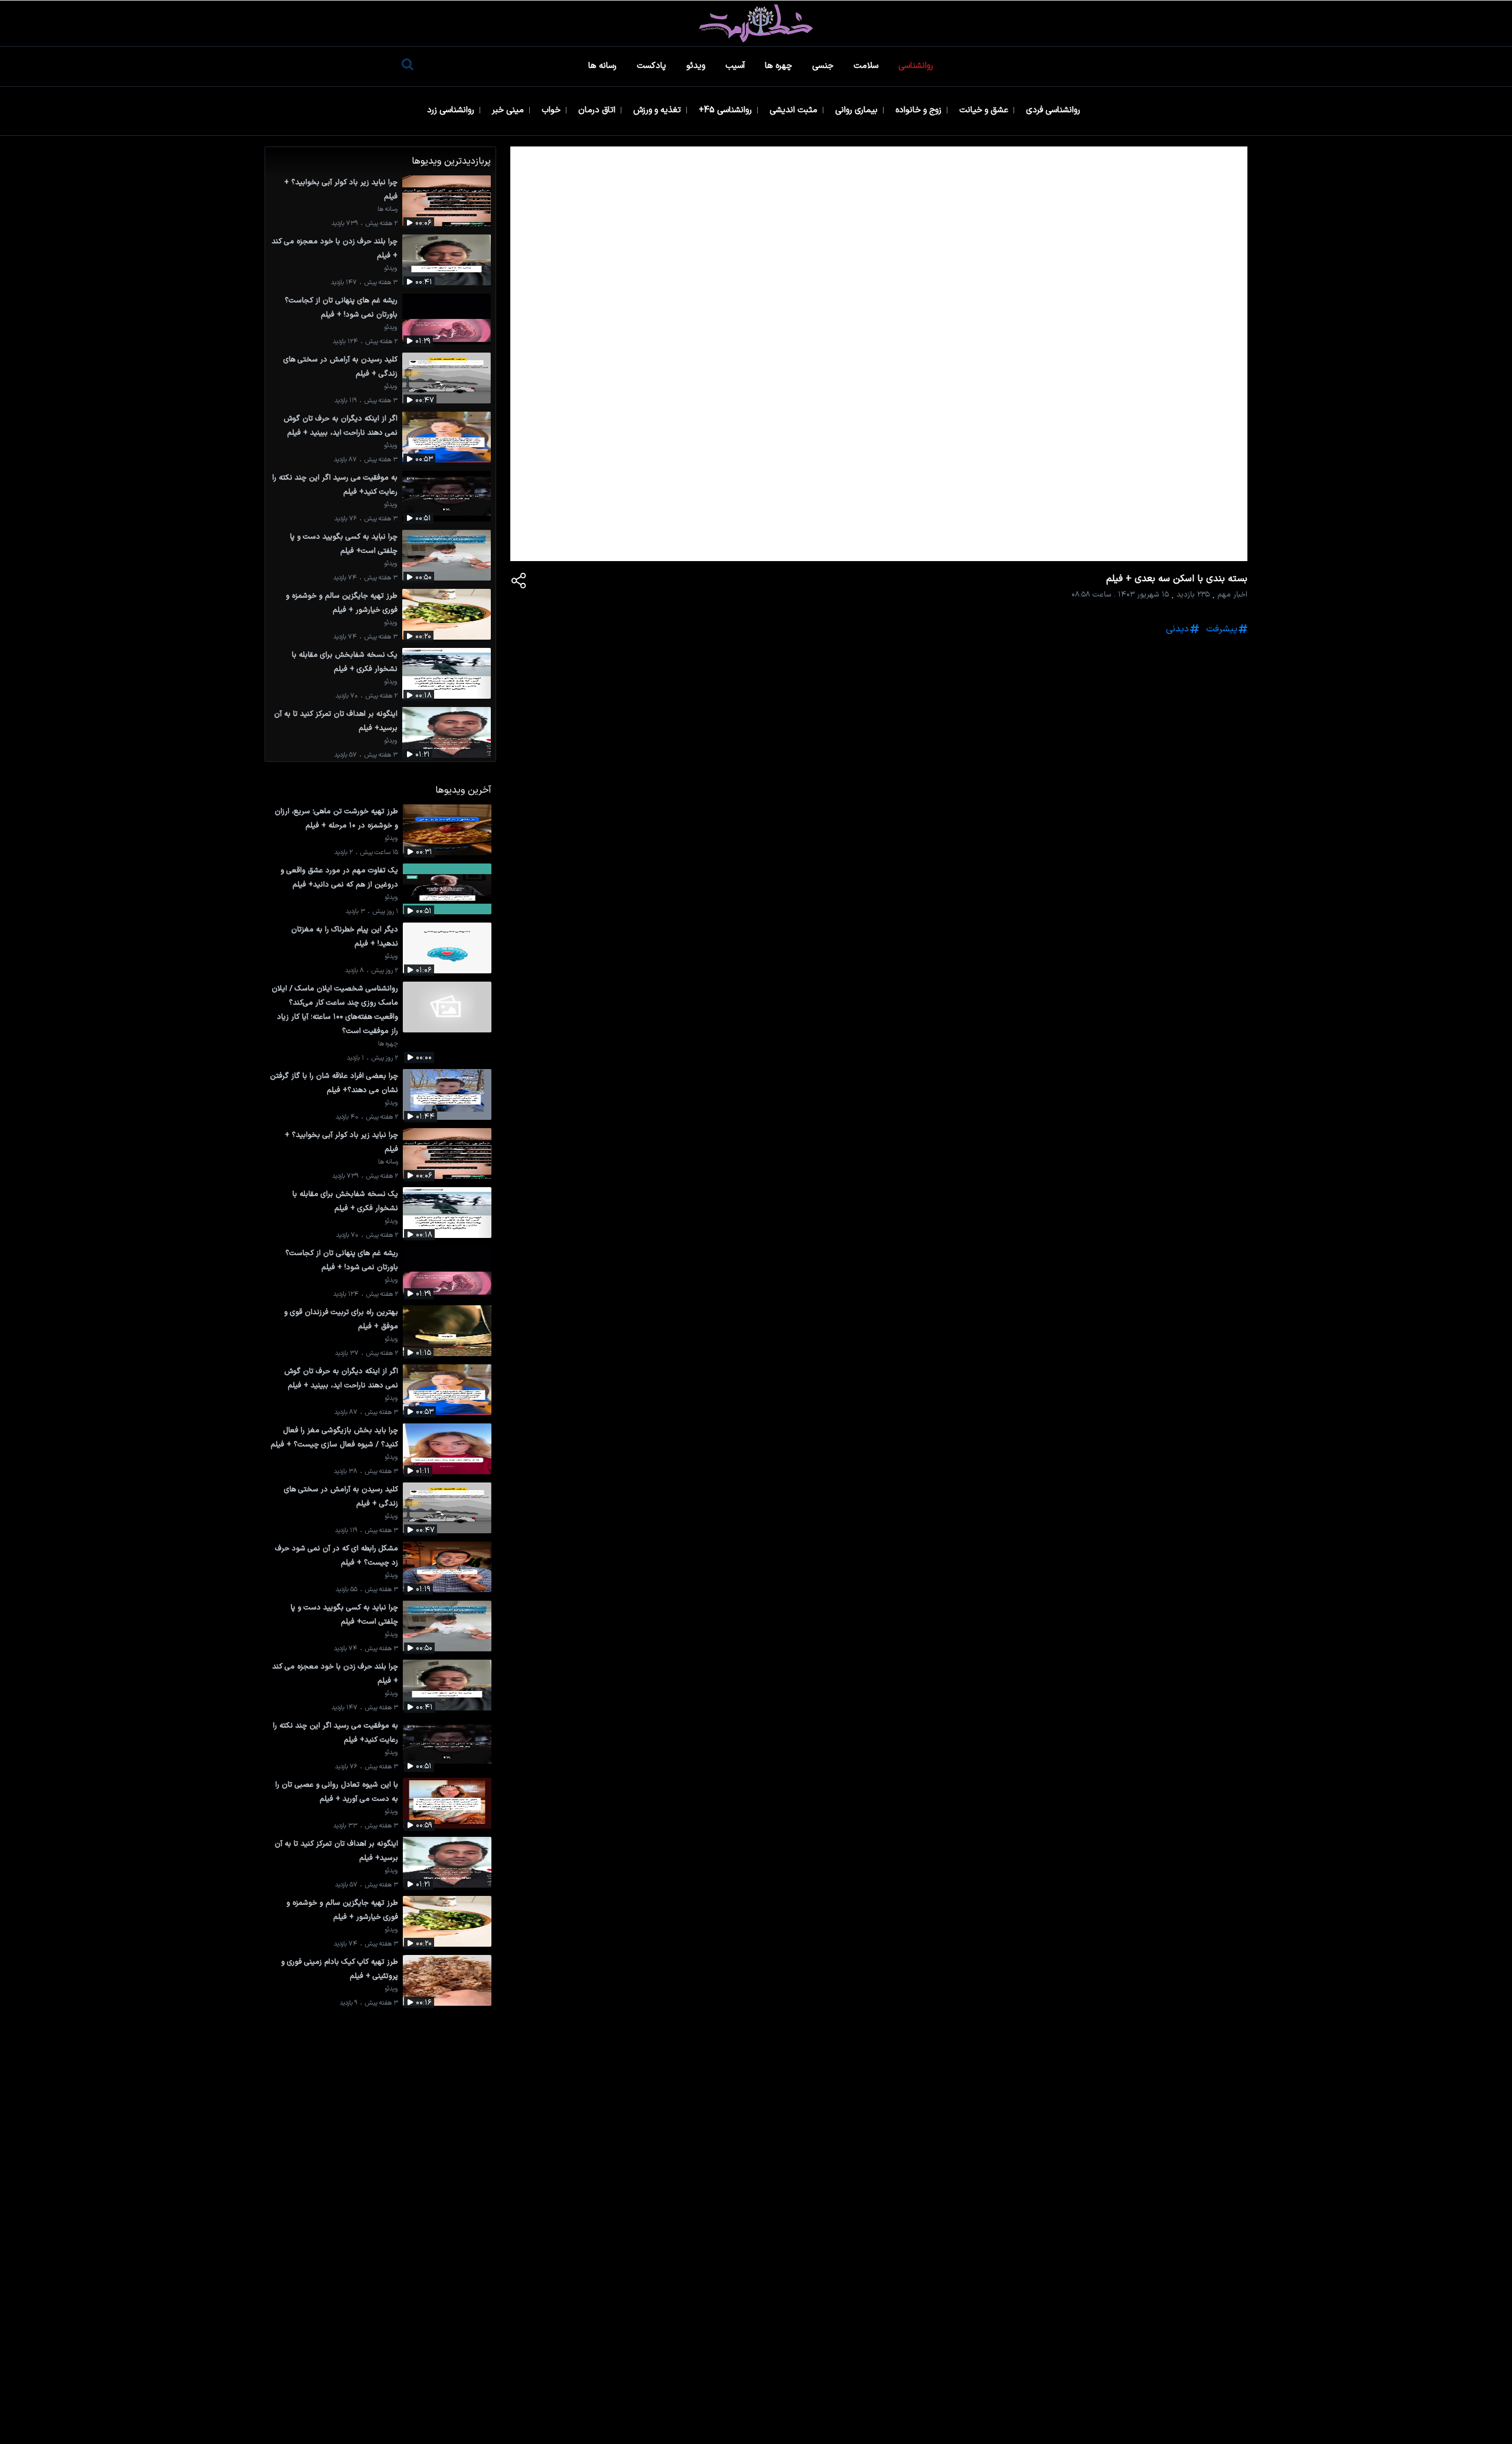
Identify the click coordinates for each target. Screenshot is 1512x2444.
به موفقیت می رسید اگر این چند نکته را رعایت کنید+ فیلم (335, 485)
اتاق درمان (598, 110)
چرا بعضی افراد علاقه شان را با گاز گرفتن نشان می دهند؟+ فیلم (334, 1083)
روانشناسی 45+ (726, 110)
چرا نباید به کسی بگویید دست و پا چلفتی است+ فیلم (344, 544)
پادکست (653, 66)
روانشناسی (917, 66)
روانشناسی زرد (452, 110)
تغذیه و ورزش (658, 110)
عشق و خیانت (985, 110)
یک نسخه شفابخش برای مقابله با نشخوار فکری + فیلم (345, 662)
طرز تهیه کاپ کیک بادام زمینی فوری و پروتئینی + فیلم (340, 1969)
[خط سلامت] (756, 23)
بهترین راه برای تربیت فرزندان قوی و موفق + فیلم (341, 1319)
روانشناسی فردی (1054, 110)
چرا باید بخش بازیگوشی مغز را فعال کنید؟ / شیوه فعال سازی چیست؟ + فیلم (334, 1437)
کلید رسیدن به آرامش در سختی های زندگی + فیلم (340, 366)
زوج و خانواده (920, 110)
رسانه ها (604, 66)
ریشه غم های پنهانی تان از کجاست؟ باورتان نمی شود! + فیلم (341, 307)
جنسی (824, 66)
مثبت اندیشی (795, 110)
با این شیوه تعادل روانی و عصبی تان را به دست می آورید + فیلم (337, 1792)
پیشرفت (1222, 629)
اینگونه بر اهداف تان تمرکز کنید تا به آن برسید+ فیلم (336, 721)
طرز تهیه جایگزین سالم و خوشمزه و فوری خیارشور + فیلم (342, 603)
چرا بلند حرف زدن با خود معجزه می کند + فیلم (335, 248)
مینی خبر (509, 110)
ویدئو (697, 66)
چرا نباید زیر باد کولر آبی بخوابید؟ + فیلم (341, 189)
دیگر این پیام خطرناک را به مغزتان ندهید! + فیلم (345, 936)
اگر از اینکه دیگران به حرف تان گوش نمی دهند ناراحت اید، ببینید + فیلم (340, 426)
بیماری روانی (858, 110)
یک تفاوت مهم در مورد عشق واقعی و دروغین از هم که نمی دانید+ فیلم (339, 877)
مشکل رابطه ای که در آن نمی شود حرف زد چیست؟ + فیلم (337, 1555)
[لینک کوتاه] (519, 583)
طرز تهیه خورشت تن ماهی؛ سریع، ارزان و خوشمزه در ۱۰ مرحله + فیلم (336, 818)
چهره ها (780, 66)
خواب (552, 110)
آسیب (736, 66)
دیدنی (1177, 629)
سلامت (867, 66)
